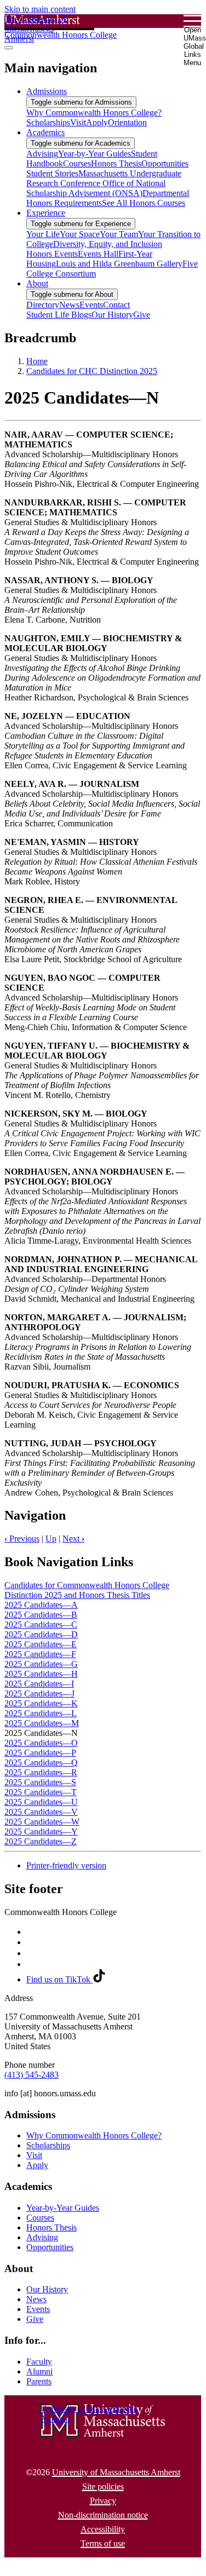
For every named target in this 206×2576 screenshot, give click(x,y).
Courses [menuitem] (77, 163)
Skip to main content (40, 9)
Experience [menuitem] (46, 213)
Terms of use (103, 2543)
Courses (40, 2218)
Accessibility (103, 2529)
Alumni (39, 2371)
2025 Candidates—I (39, 1684)
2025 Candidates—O (41, 1743)
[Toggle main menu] (9, 48)
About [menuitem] (37, 283)
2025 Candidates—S (40, 1782)
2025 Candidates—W (42, 1822)
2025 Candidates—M (42, 1723)
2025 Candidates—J (39, 1694)
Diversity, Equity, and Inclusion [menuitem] (108, 244)
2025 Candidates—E (41, 1644)
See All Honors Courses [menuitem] (144, 203)
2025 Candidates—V (41, 1812)
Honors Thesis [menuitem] (116, 163)
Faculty (39, 2362)
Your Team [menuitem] (119, 234)
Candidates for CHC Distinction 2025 (92, 371)
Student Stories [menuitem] (52, 173)
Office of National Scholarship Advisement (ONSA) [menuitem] (96, 188)
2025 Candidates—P (40, 1753)
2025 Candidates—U (41, 1802)
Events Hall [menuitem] (98, 254)
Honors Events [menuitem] (52, 254)
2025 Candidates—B (41, 1615)
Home (37, 361)
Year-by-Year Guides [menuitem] (95, 154)
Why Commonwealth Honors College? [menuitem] (94, 113)
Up (51, 1539)
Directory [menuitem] (43, 305)
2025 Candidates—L (41, 1713)
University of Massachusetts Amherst (116, 2472)
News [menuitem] (69, 305)
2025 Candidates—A (41, 1605)
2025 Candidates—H (41, 1674)
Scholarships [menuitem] (48, 122)
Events (38, 2309)
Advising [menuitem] (42, 154)
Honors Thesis (51, 2227)
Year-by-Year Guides (63, 2208)
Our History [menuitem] (112, 315)
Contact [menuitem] (116, 305)
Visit (34, 2155)
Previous (22, 1539)
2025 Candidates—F (40, 1654)
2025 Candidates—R (41, 1772)
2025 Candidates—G (41, 1664)
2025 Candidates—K (41, 1703)
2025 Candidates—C (41, 1625)
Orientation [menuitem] (127, 122)
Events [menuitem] (91, 305)
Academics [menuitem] (45, 132)
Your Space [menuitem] (80, 234)
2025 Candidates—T (41, 1792)
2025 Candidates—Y (41, 1832)
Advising (42, 2237)
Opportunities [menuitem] (165, 163)
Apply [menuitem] (97, 122)
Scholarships (48, 2145)
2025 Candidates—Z (41, 1841)
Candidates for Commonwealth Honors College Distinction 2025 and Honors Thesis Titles (87, 1590)
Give (35, 2319)
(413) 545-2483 (32, 2075)
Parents (39, 2381)
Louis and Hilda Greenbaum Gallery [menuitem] (119, 264)
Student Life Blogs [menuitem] (59, 315)
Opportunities (50, 2247)
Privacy (103, 2501)
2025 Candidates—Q (41, 1763)
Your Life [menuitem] (43, 234)
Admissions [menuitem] (47, 91)
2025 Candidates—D (41, 1634)
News (36, 2299)
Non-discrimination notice (103, 2515)
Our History (47, 2289)
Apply (37, 2165)
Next (73, 1539)
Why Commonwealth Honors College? (94, 2135)
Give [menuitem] (142, 315)
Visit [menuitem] (78, 122)
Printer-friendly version (66, 1865)
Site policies (103, 2486)
